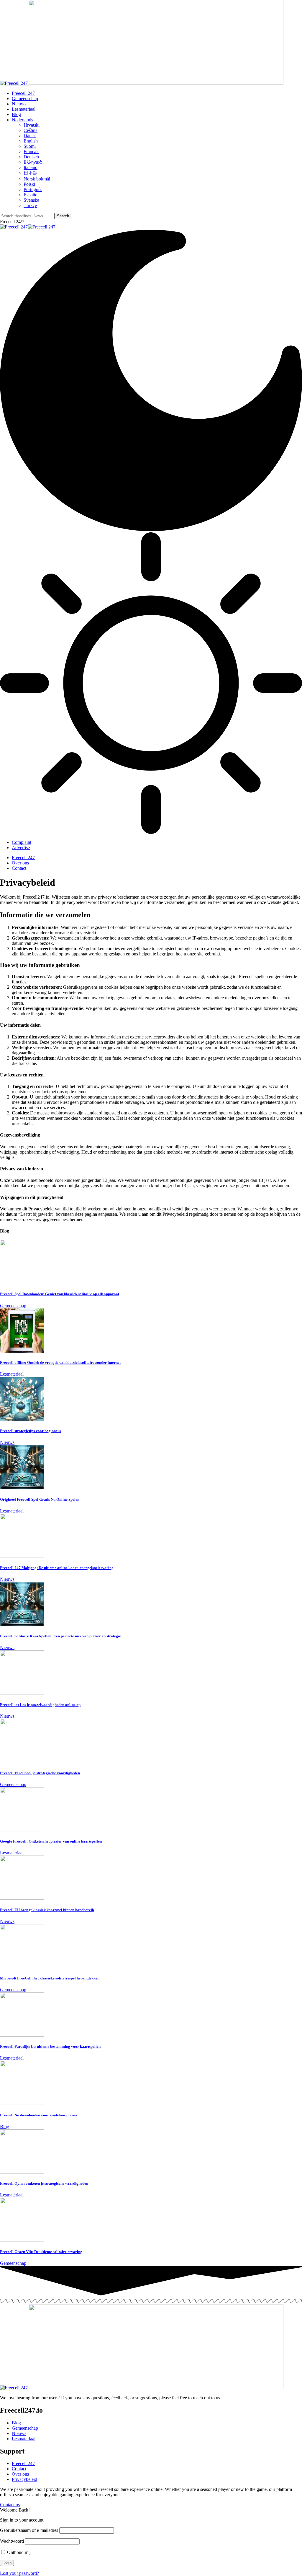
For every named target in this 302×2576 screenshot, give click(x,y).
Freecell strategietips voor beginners (30, 1431)
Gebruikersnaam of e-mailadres (29, 2530)
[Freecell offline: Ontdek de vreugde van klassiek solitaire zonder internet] (22, 1351)
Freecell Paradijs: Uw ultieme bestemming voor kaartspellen (50, 2046)
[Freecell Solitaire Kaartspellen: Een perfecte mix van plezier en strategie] (22, 1625)
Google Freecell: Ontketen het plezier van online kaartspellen (51, 1841)
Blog (5, 2127)
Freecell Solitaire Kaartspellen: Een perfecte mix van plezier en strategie (60, 1636)
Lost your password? (19, 2573)
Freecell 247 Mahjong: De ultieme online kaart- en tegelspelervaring (57, 1568)
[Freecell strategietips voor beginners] (22, 1419)
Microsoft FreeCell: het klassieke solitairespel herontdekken (50, 1978)
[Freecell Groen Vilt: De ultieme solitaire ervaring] (22, 2240)
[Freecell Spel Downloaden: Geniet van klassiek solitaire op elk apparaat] (22, 1282)
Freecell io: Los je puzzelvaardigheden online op (40, 1705)
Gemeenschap (13, 1306)
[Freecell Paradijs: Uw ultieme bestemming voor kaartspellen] (22, 2035)
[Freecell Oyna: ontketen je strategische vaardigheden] (22, 2172)
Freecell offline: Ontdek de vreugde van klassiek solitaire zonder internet (60, 1362)
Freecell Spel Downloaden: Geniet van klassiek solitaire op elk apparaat (60, 1294)
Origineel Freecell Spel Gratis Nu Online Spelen (40, 1499)
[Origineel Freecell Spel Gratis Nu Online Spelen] (22, 1488)
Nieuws (7, 1442)
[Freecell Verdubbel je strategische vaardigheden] (22, 1761)
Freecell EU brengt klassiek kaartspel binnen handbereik (47, 1910)
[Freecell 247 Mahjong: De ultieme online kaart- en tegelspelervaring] (22, 1556)
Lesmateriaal (12, 1374)
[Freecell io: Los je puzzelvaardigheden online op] (22, 1693)
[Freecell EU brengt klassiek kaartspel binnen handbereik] (22, 1898)
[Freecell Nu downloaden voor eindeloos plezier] (22, 2103)
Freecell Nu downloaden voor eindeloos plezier (39, 2115)
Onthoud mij (18, 2552)
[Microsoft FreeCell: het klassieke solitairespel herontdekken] (22, 1967)
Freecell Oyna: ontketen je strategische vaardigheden (44, 2183)
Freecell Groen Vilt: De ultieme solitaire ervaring (41, 2252)
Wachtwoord (12, 2541)
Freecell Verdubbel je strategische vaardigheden (40, 1773)
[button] (12, 222)
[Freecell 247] (28, 227)
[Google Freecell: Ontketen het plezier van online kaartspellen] (22, 1830)
